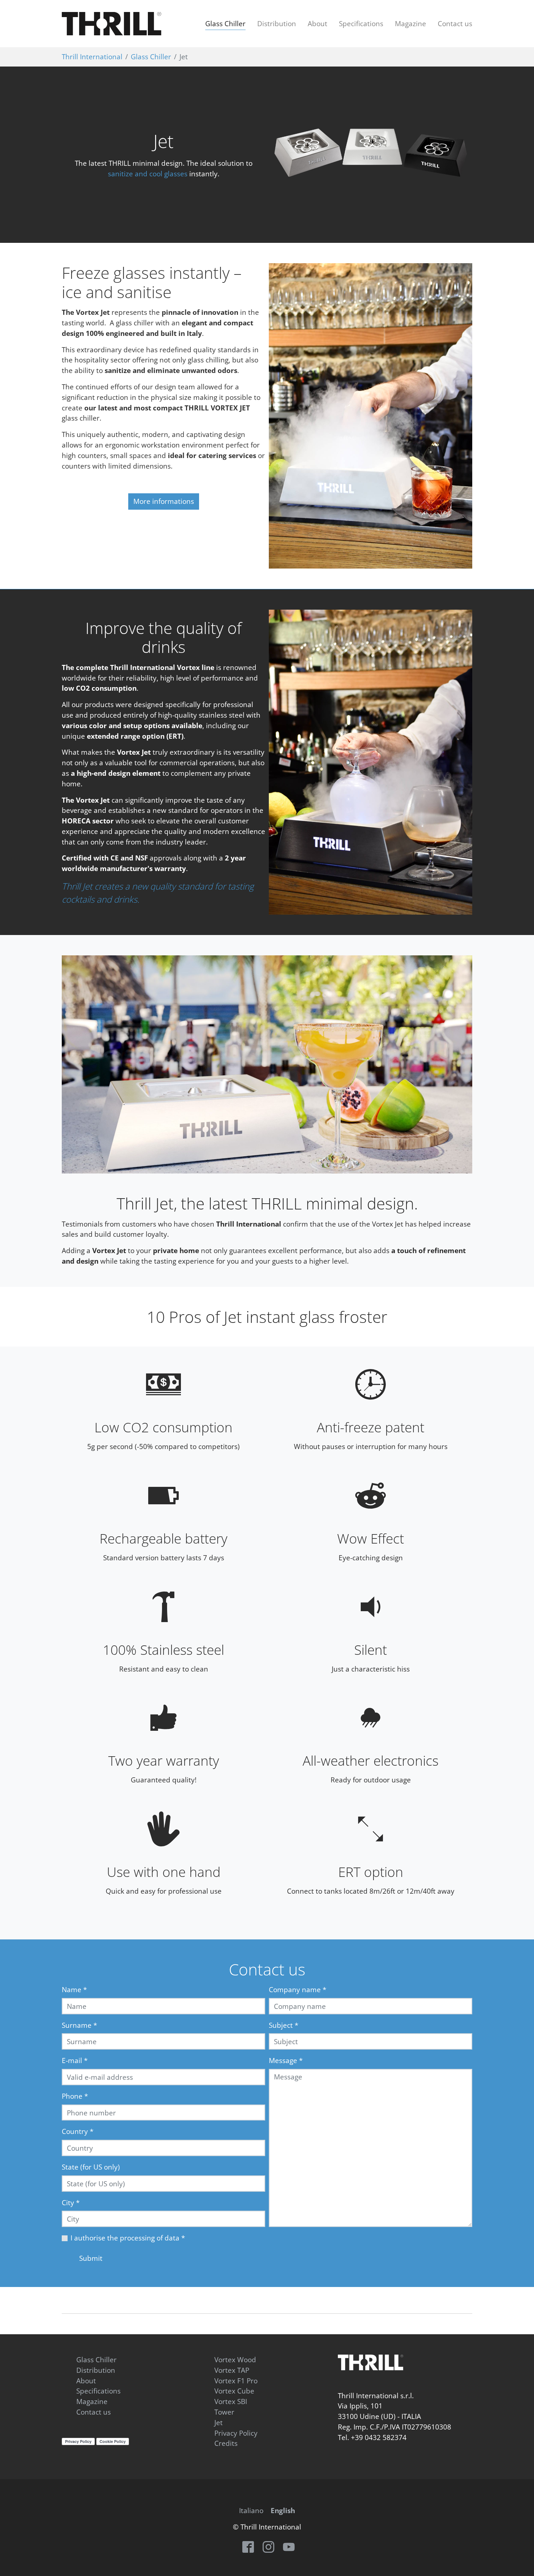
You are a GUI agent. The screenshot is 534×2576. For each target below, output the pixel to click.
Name (74, 1989)
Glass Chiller (96, 2360)
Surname (79, 2025)
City (71, 2202)
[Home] (112, 24)
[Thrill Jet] (371, 762)
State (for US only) (91, 2167)
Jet (219, 2422)
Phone (75, 2096)
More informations (164, 501)
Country (78, 2131)
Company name (298, 1989)
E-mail (75, 2060)
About (86, 2381)
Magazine (92, 2401)
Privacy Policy (236, 2433)
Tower (224, 2412)
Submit (91, 2258)
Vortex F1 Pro (236, 2381)
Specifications (98, 2391)
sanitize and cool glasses (148, 174)
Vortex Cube (234, 2391)
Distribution (96, 2370)
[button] (80, 1064)
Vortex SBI (231, 2401)
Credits (226, 2443)
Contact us (94, 2412)
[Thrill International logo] (371, 2362)
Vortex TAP (232, 2370)
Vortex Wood (235, 2360)
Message (286, 2060)
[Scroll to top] (522, 2564)
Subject (284, 2025)
